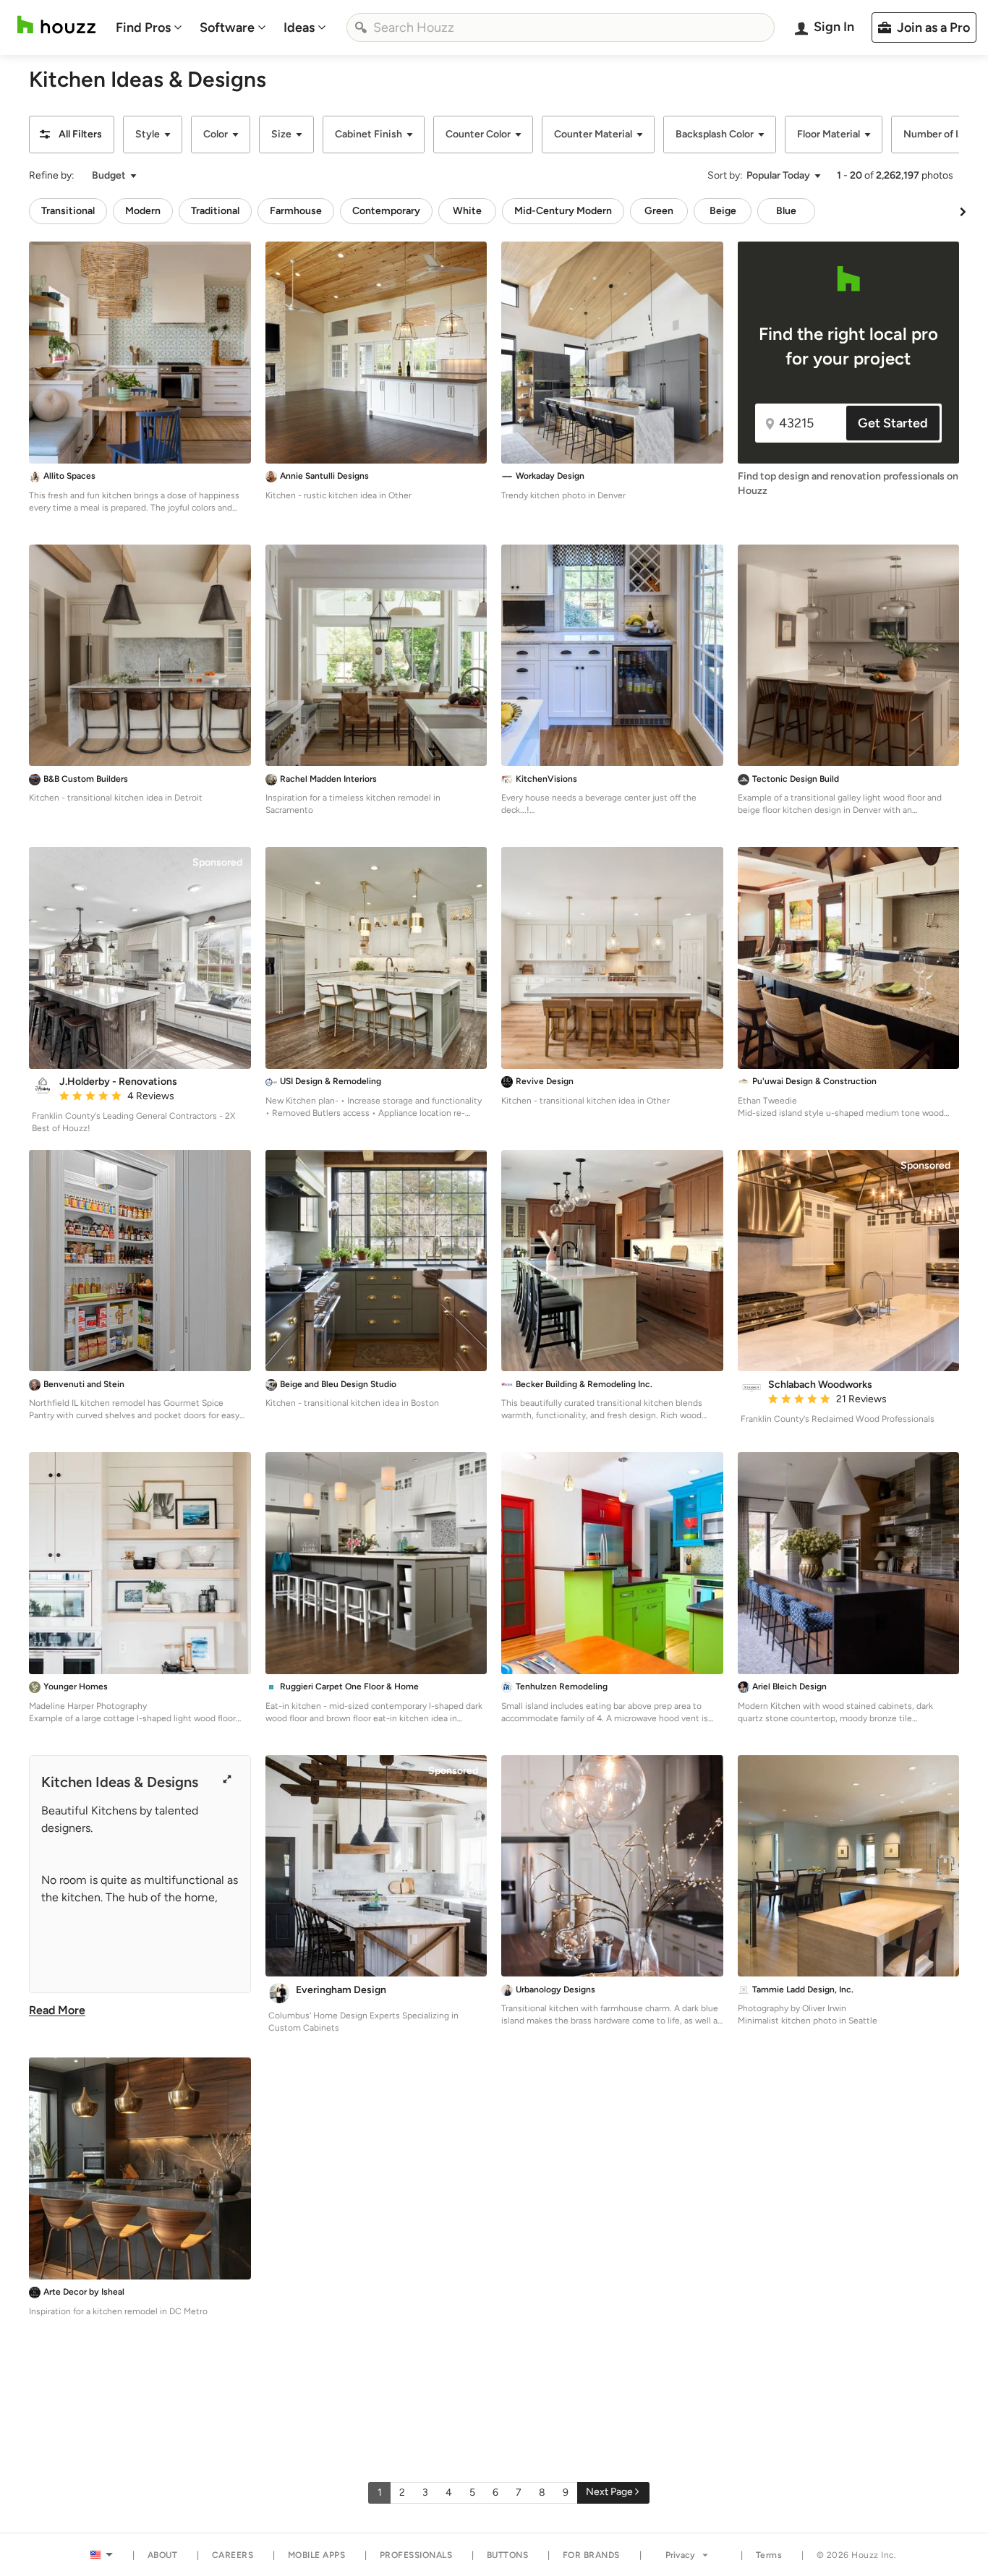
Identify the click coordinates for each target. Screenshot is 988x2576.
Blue (786, 211)
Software (227, 27)
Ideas (299, 27)
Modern (143, 211)
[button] (72, 135)
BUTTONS (508, 2555)
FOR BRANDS (591, 2555)
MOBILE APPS (317, 2555)
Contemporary (386, 211)
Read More (57, 2010)
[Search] (361, 27)
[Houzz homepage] (56, 25)
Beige (723, 211)
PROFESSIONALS (416, 2555)
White (467, 211)
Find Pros (143, 27)
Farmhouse (296, 211)
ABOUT (163, 2555)
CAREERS (233, 2555)
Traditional (215, 211)
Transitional (68, 211)
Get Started (893, 423)
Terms (769, 2555)
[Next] (963, 211)
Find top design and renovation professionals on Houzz (848, 483)
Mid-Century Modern (563, 211)
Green (659, 211)
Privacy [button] (680, 2555)
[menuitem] (149, 27)
